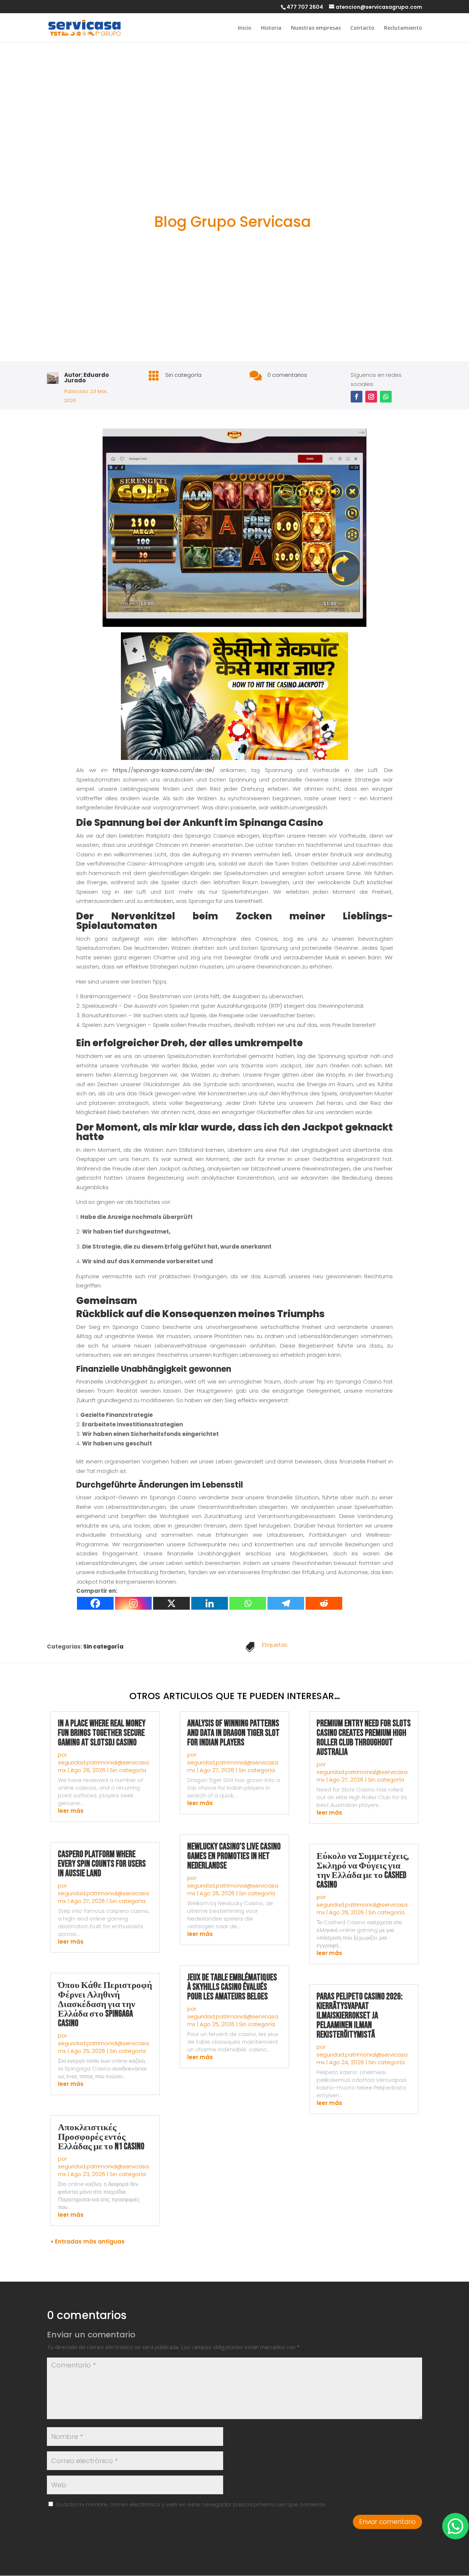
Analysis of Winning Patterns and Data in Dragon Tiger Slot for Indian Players (233, 1733)
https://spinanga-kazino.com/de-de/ (164, 770)
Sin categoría (183, 375)
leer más (71, 1811)
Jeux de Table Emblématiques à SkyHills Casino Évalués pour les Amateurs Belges (232, 1987)
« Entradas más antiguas (88, 2241)
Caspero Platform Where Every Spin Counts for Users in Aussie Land (102, 1864)
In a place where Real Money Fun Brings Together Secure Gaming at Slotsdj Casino (102, 1733)
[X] (171, 1603)
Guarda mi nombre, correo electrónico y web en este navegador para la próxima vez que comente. (191, 2504)
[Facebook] (95, 1603)
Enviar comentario (387, 2522)
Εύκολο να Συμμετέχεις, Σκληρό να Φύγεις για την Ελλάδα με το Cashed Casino (363, 1871)
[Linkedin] (210, 1603)
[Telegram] (286, 1603)
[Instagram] (133, 1603)
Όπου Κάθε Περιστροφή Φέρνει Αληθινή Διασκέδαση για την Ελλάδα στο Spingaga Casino (105, 2004)
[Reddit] (324, 1603)
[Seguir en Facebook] (357, 397)
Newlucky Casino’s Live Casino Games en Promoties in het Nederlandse (234, 1856)
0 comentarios (287, 375)
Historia (271, 28)
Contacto (362, 28)
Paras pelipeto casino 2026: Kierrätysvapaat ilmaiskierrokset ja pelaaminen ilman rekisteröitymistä (360, 2016)
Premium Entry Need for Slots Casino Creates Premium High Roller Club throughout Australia (364, 1738)
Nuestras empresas (316, 28)
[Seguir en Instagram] (371, 397)
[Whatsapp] (248, 1603)
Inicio (245, 28)
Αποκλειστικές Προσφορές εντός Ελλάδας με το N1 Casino (101, 2137)
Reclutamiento (403, 28)
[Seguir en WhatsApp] (386, 397)
